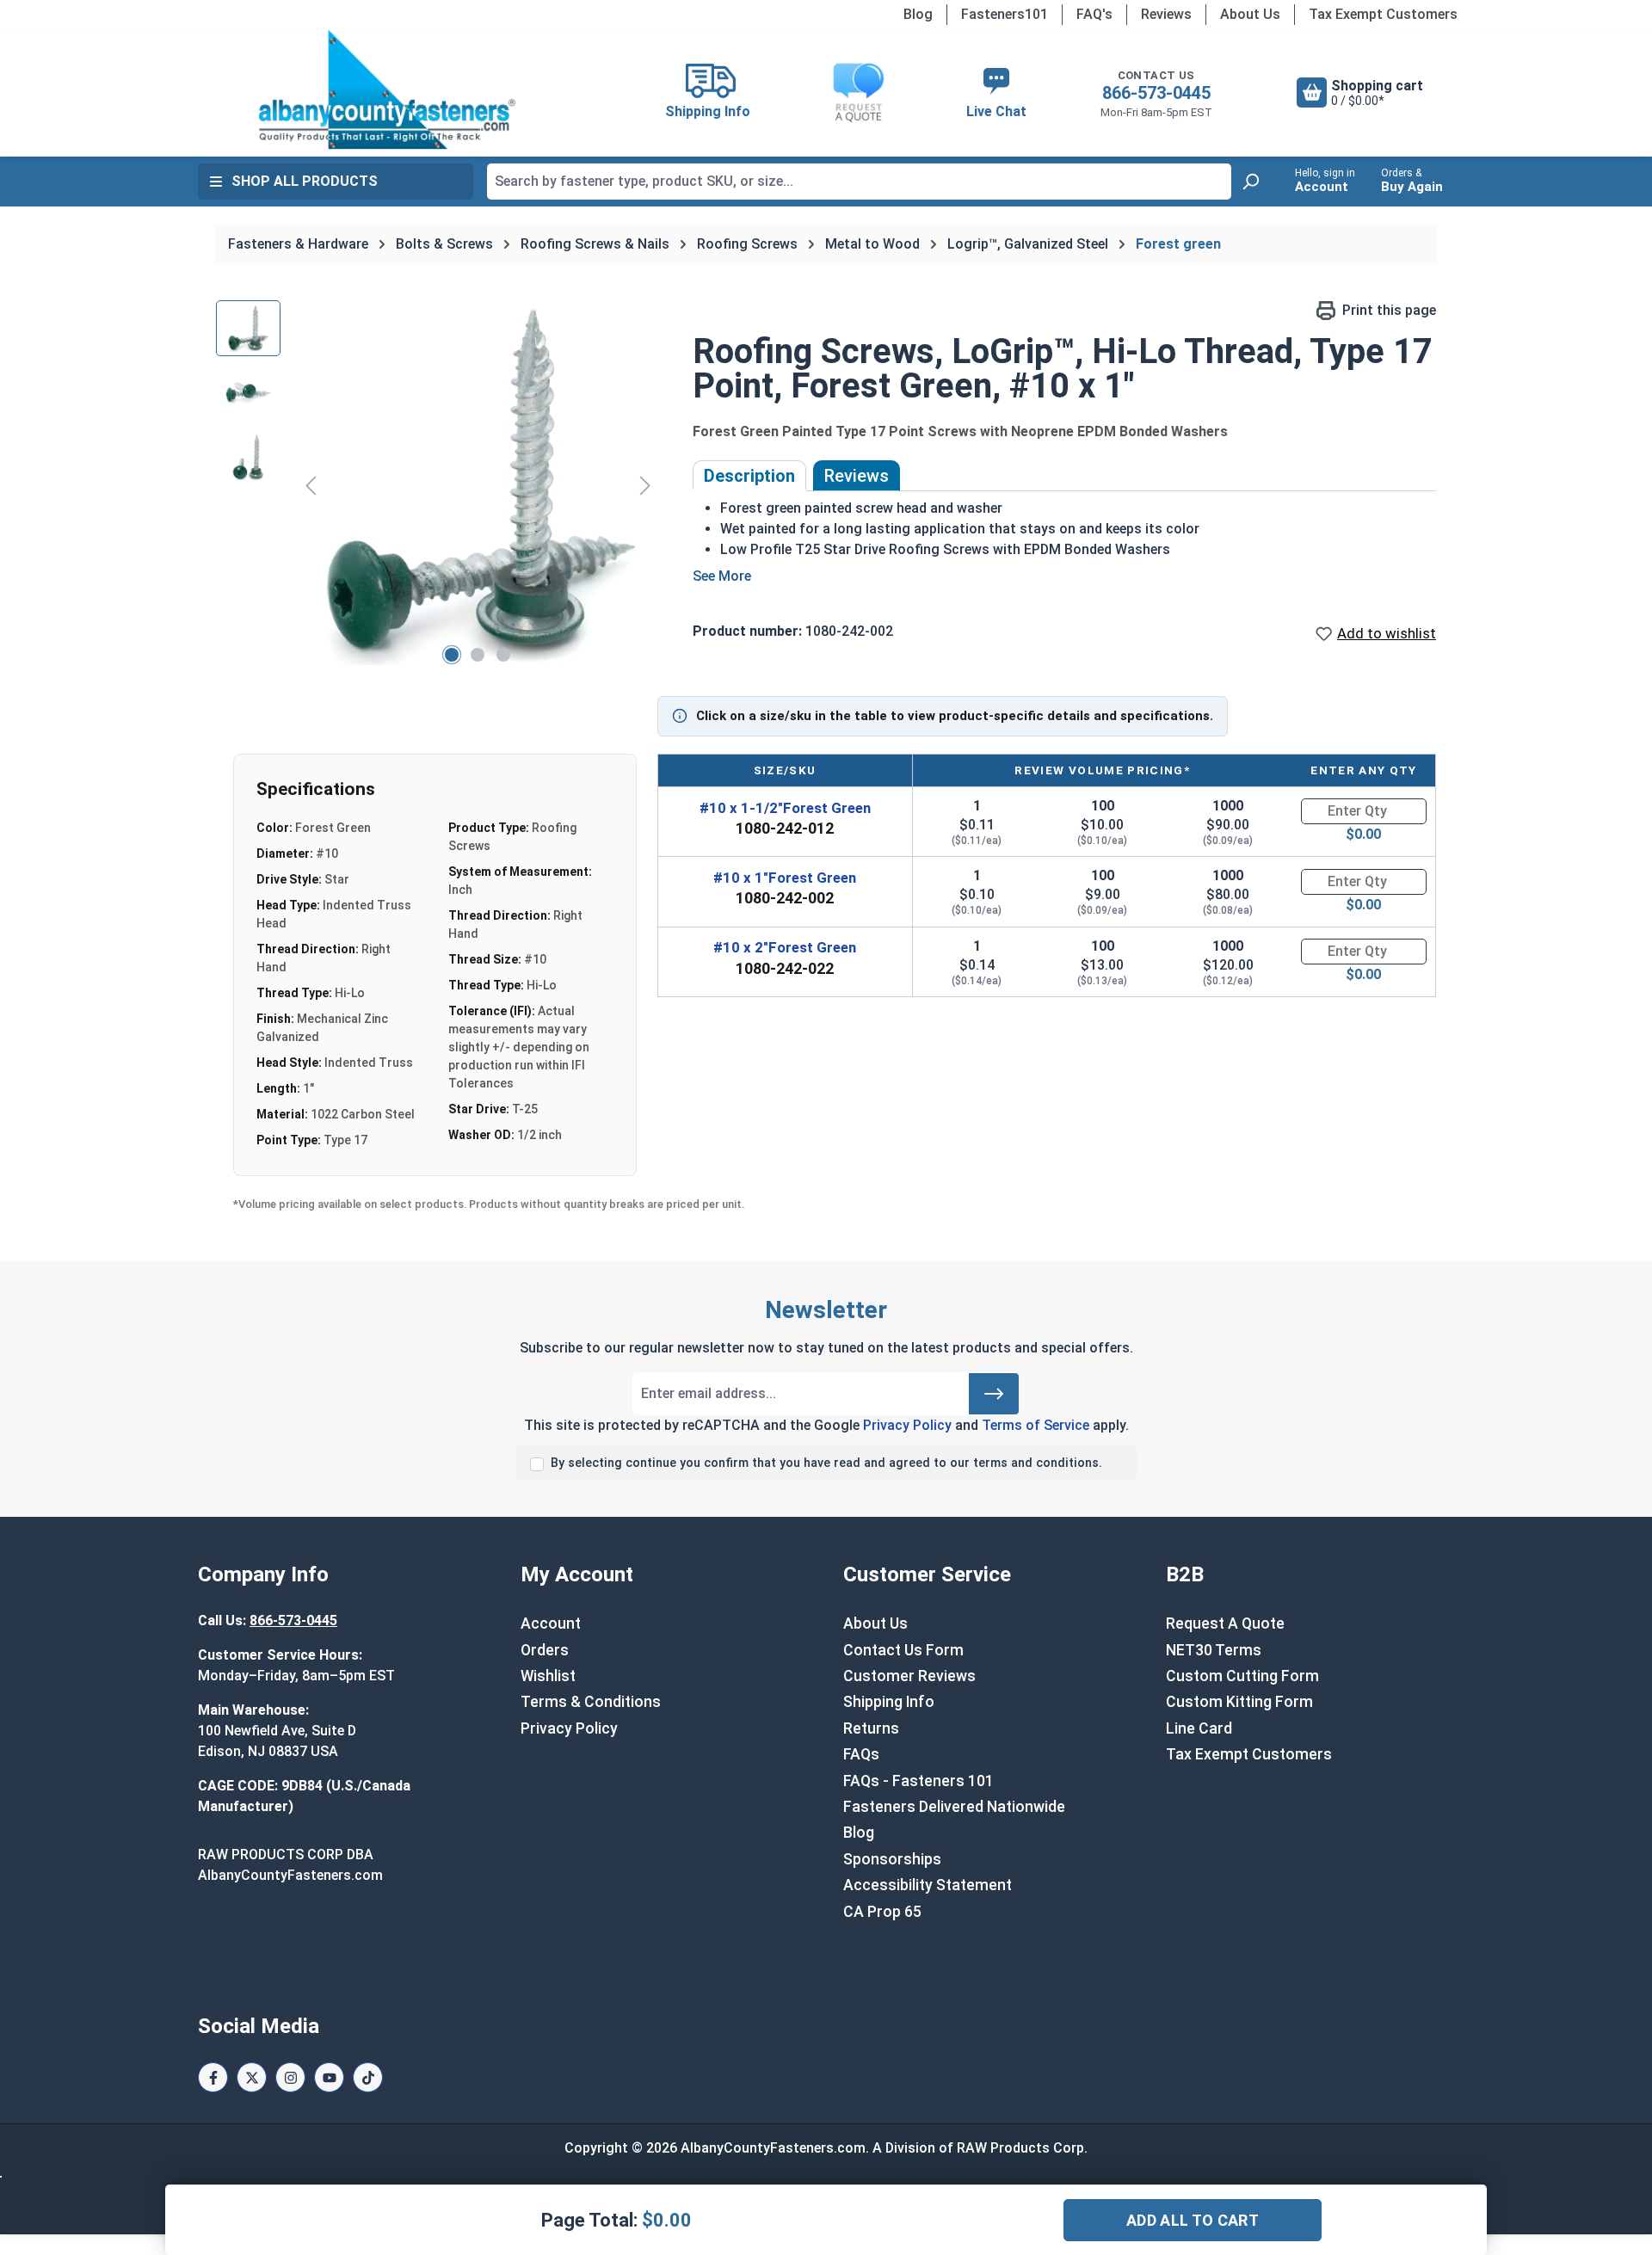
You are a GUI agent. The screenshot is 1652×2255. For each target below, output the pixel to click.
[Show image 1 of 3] (452, 655)
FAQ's (1094, 14)
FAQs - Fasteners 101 (918, 1781)
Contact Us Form (903, 1650)
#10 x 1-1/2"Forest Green (785, 808)
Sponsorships (892, 1859)
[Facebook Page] (213, 2077)
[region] (437, 485)
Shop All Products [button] (305, 181)
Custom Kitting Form (1239, 1702)
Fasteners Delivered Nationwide (954, 1807)
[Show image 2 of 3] (478, 655)
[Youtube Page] (329, 2077)
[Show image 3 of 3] (503, 655)
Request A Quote (1225, 1623)
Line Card (1199, 1728)
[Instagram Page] (290, 2077)
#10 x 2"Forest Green (785, 947)
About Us (1250, 14)
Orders (545, 1650)
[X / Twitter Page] (252, 2077)
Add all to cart (1193, 2220)
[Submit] (994, 1394)
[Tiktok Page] (368, 2077)
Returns (871, 1728)
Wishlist (548, 1676)
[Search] (1250, 182)
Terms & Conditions (591, 1702)
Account (551, 1623)
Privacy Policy (907, 1425)
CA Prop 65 (882, 1912)
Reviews (1166, 14)
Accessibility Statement (928, 1885)
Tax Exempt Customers (1383, 14)
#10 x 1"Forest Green (785, 878)
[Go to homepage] (387, 89)
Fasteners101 (1005, 14)
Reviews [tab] (857, 476)
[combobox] (859, 182)
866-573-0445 (1156, 93)
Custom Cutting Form (1242, 1676)
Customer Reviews (909, 1676)
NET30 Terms (1214, 1650)
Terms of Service (1036, 1425)
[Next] (645, 485)
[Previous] (311, 485)
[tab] (749, 476)
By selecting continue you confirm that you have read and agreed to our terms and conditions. (826, 1463)
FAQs (861, 1754)
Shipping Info (889, 1702)
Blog (918, 14)
